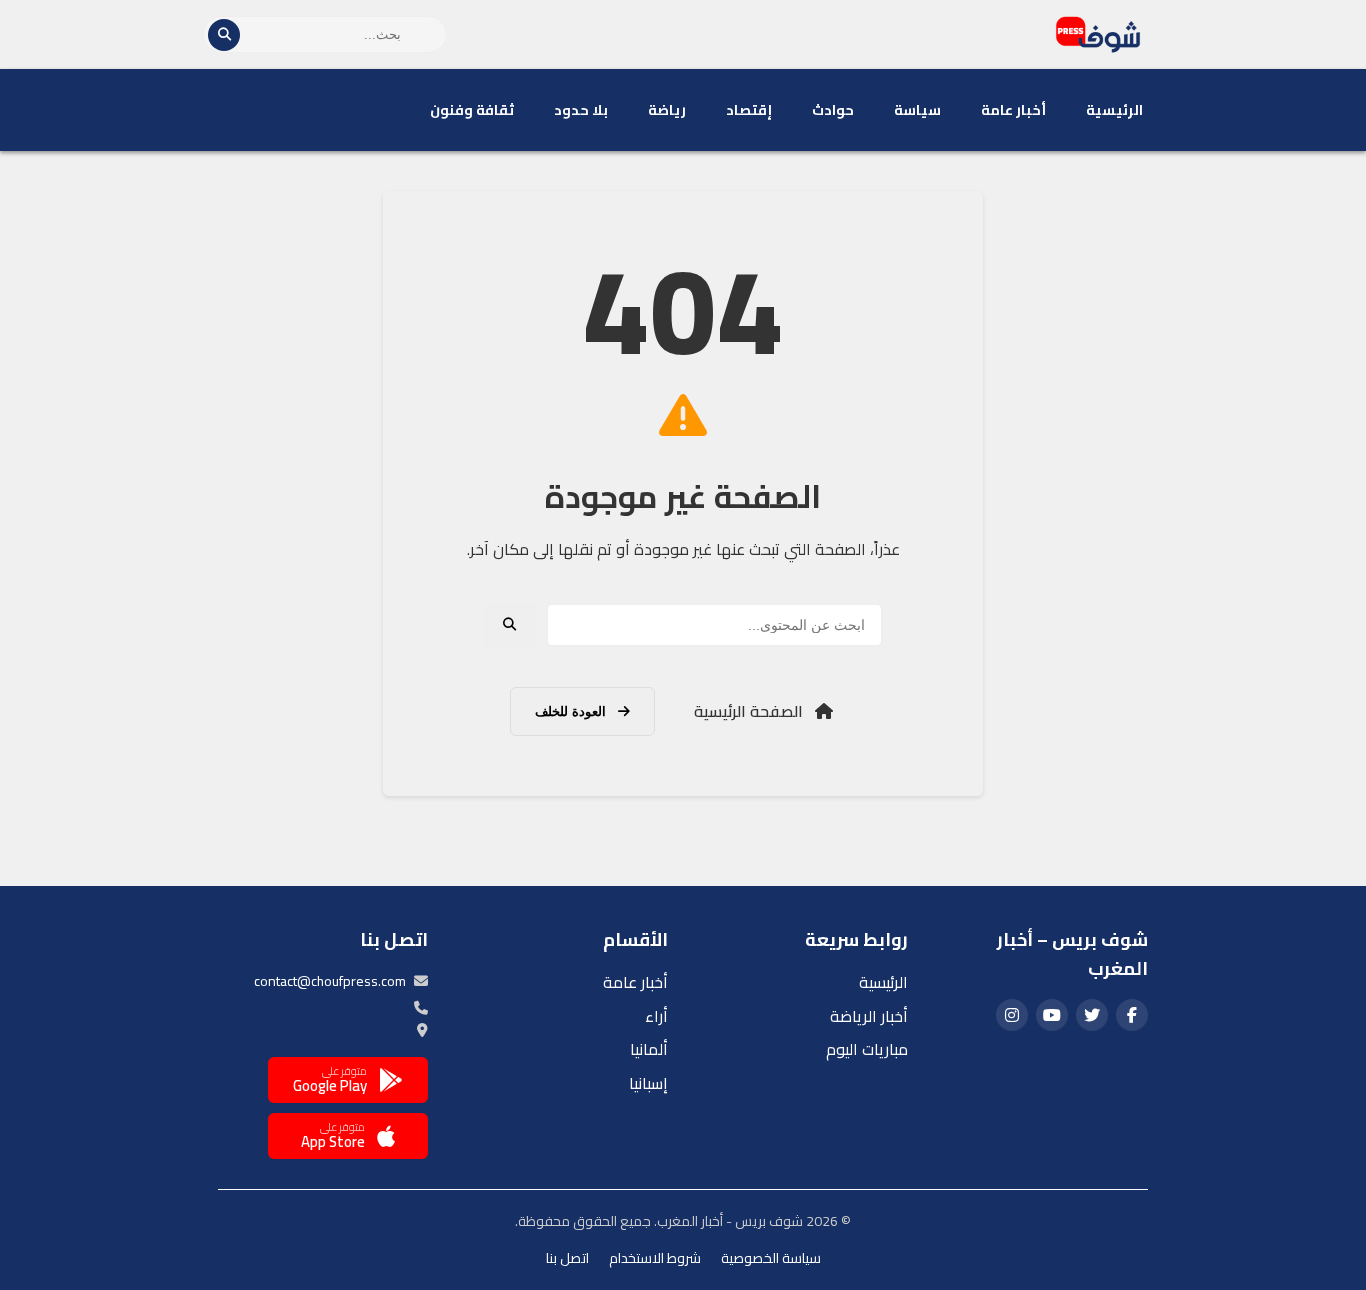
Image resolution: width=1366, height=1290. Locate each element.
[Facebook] (1132, 1015)
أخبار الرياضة (869, 1016)
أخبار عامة (1013, 110)
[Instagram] (1012, 1015)
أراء (656, 1016)
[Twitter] (1092, 1015)
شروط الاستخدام (655, 1258)
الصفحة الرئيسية (750, 711)
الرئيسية (1114, 110)
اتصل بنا (567, 1258)
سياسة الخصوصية (771, 1258)
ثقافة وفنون (472, 110)
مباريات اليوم (867, 1049)
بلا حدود (581, 110)
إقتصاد (749, 110)
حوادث (833, 110)
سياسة (917, 110)
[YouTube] (1052, 1015)
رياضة (667, 110)
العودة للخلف (572, 711)
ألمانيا (649, 1049)
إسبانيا (648, 1083)
